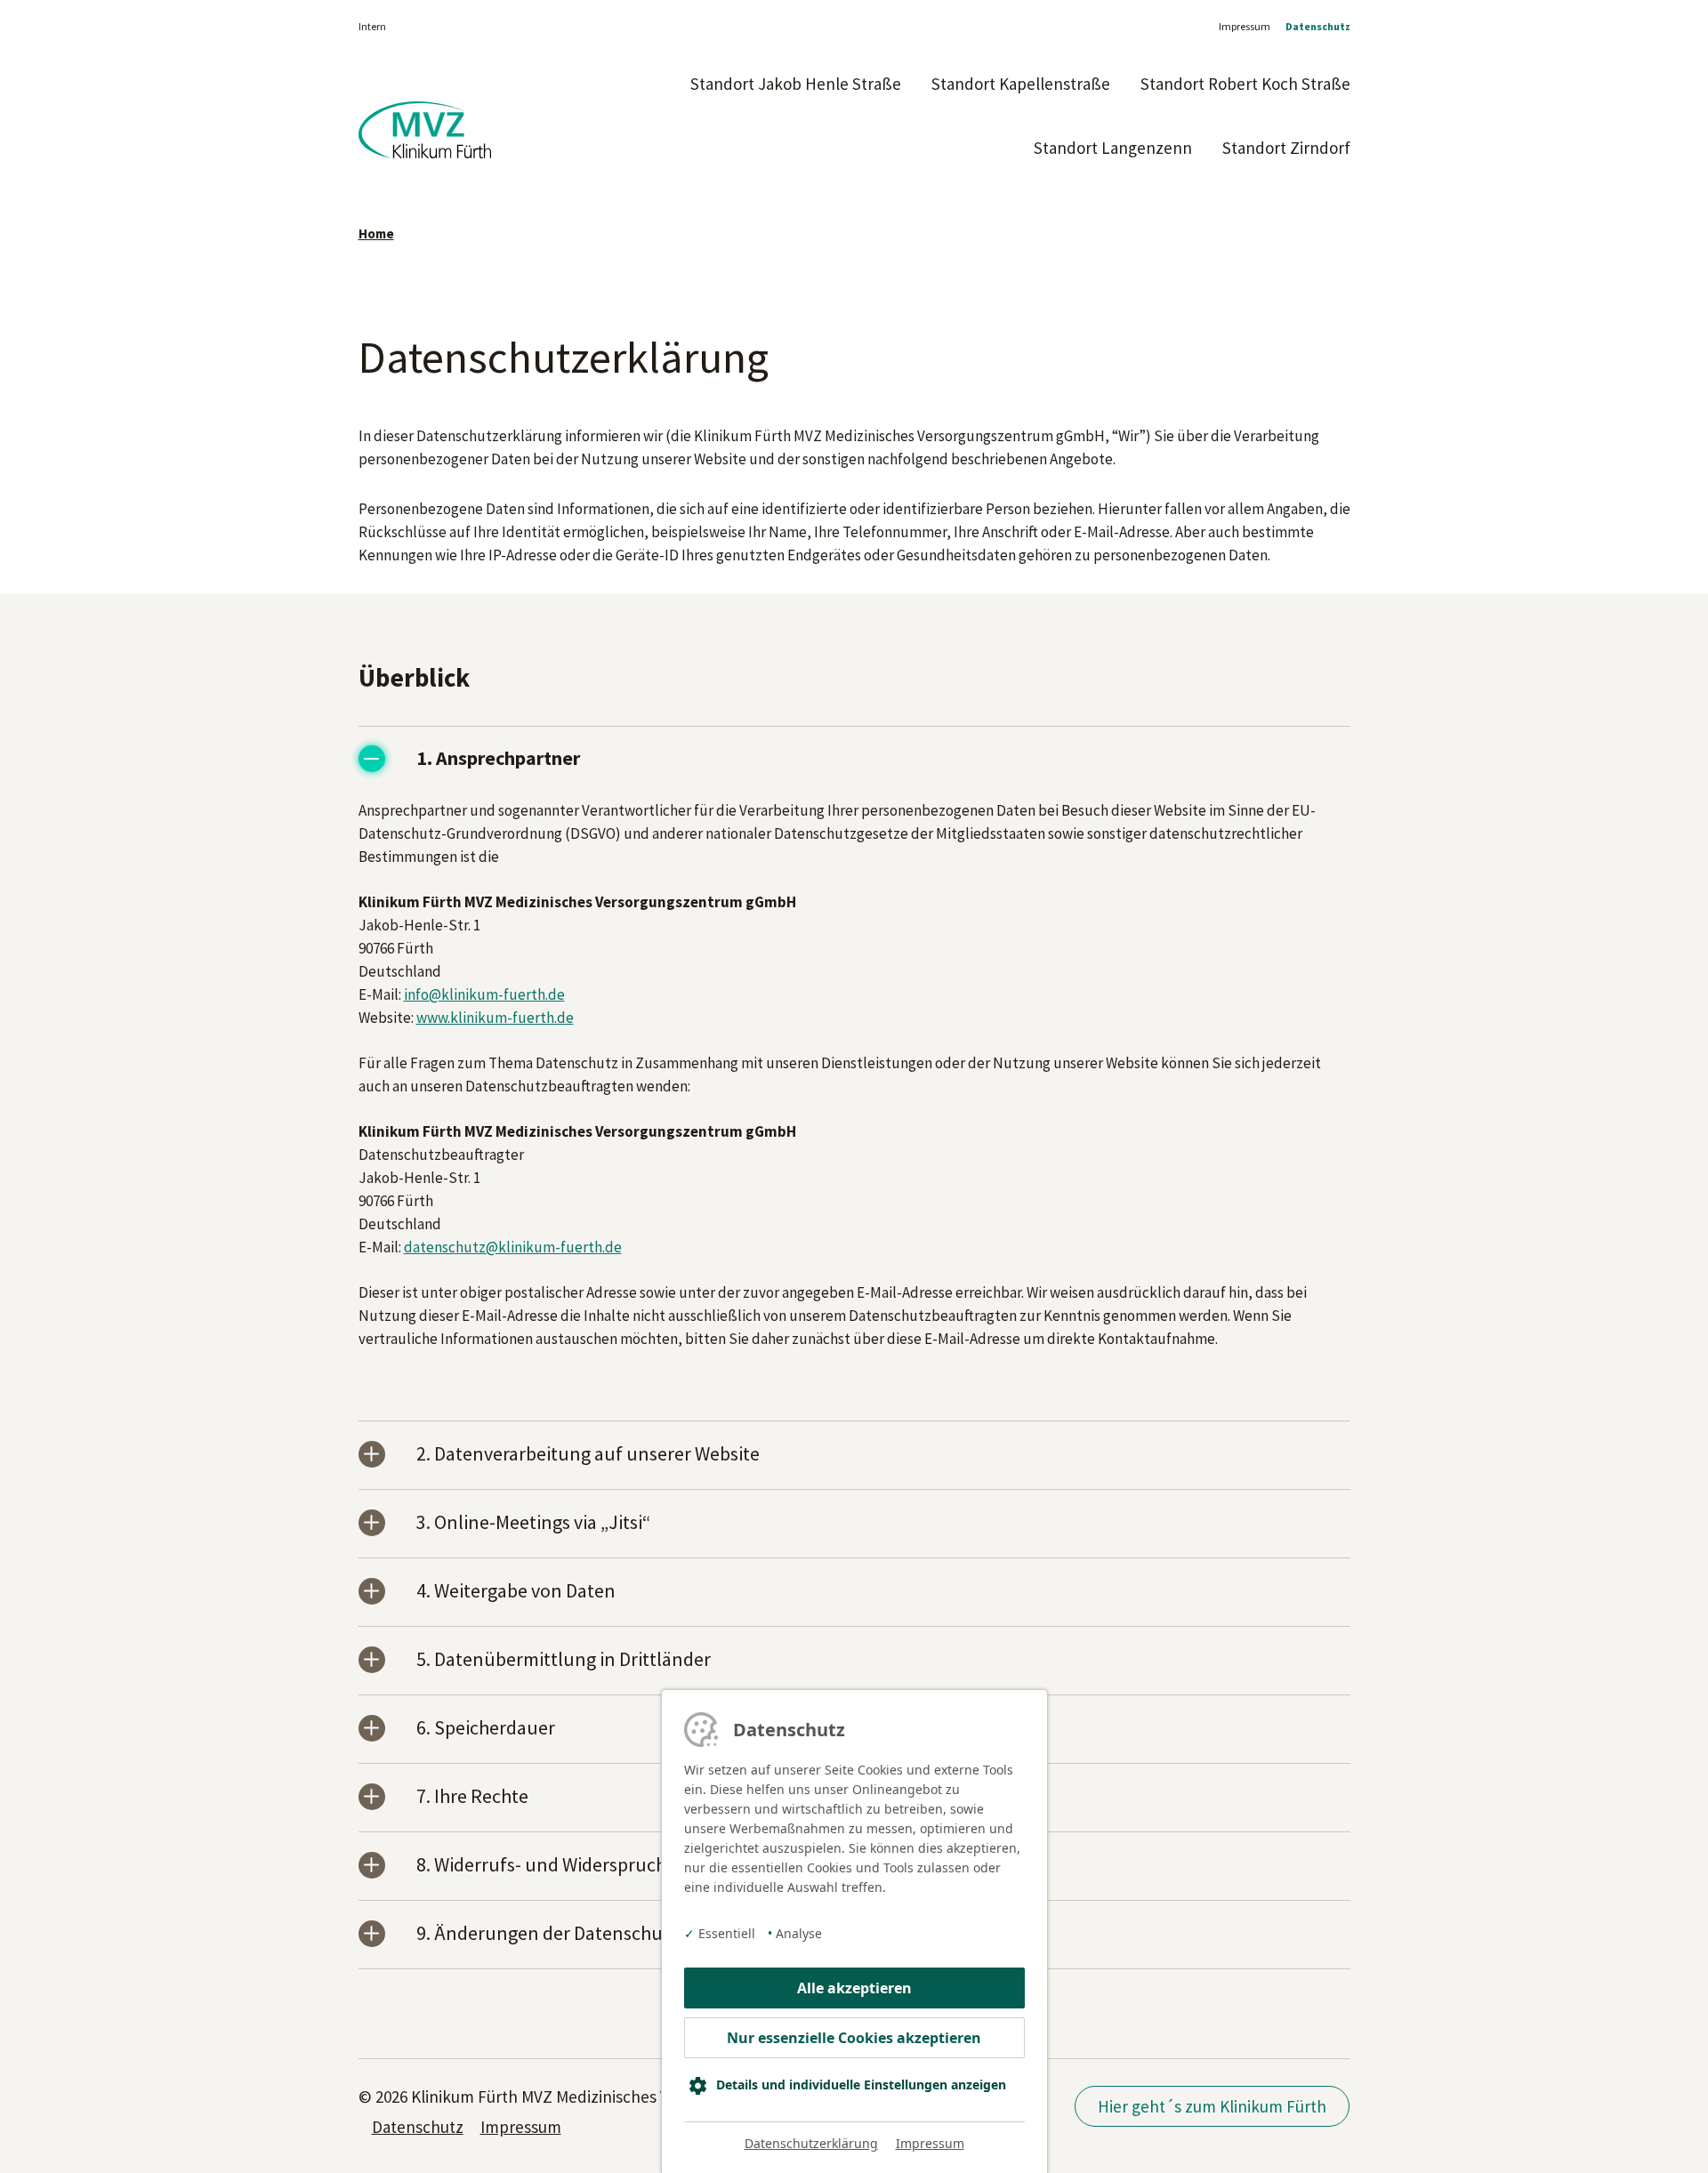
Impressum (1245, 26)
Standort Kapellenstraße (1021, 84)
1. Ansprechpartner (498, 759)
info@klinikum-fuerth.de (484, 994)
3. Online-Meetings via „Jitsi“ (533, 1523)
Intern (372, 26)
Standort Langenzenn (1113, 148)
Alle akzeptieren (854, 1988)
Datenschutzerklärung (811, 2143)
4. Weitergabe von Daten (516, 1592)
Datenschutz (1318, 26)
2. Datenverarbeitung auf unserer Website (588, 1455)
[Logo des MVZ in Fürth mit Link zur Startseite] (425, 139)
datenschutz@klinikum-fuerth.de (513, 1247)
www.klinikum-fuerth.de (495, 1018)
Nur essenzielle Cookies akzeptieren (854, 2038)
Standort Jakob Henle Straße (796, 84)
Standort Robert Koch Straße (1245, 84)
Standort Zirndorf (1286, 148)
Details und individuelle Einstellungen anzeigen (861, 2084)
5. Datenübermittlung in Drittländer (564, 1660)
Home (376, 233)
